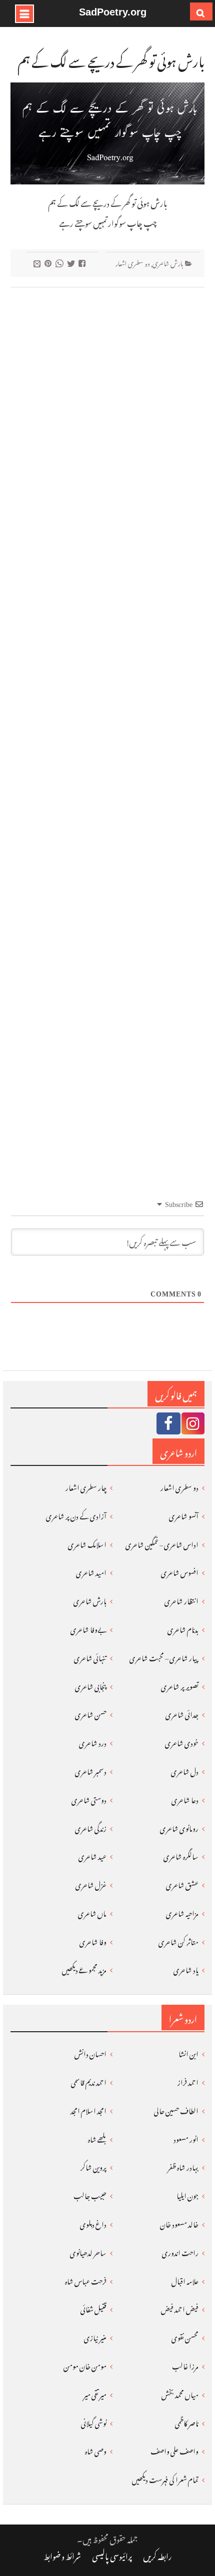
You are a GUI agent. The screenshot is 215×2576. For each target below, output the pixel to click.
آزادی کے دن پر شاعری (76, 1515)
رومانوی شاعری (179, 1827)
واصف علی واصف (174, 2450)
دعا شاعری (185, 1799)
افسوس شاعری (180, 1571)
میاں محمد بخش (180, 2393)
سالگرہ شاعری (181, 1855)
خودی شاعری (182, 1742)
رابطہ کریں (157, 2555)
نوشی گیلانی (94, 2422)
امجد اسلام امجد (88, 2109)
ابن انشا (188, 2052)
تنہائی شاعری (90, 1657)
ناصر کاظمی (187, 2422)
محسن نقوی (185, 2336)
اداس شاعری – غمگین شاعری (162, 1543)
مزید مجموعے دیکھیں (84, 1968)
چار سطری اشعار (86, 1486)
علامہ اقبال (185, 2280)
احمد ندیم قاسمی (89, 2081)
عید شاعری (92, 1855)
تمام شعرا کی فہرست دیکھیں (165, 2478)
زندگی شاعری (91, 1827)
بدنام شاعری (183, 1628)
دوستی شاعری (89, 1799)
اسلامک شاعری (87, 1543)
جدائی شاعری (182, 1713)
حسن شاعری (91, 1713)
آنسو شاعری (184, 1515)
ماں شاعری (92, 1912)
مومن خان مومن (85, 2365)
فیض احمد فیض (180, 2308)
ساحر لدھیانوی (88, 2251)
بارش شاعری (168, 262)
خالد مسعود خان (179, 2223)
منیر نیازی (95, 2336)
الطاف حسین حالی (176, 2109)
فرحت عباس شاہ (86, 2280)
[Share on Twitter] (72, 263)
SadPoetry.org (113, 12)
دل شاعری (185, 1770)
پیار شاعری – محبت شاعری (164, 1657)
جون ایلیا (187, 2194)
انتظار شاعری (181, 1600)
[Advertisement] (108, 725)
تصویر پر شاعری (180, 1685)
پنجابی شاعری (91, 1685)
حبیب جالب (90, 2194)
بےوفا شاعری (88, 1628)
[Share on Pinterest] (49, 263)
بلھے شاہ (97, 2138)
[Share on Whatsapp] (61, 263)
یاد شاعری (186, 1968)
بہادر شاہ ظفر (183, 2166)
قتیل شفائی (93, 2308)
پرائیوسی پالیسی (112, 2555)
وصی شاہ (96, 2450)
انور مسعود (186, 2138)
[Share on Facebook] (83, 263)
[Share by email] (38, 263)
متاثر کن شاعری (178, 1940)
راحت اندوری (180, 2251)
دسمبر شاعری (91, 1770)
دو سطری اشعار (133, 262)
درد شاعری (93, 1742)
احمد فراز (188, 2081)
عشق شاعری (182, 1884)
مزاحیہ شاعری (182, 1912)
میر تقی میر (95, 2393)
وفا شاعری (93, 1940)
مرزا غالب (185, 2365)
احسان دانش (90, 2052)
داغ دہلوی (93, 2223)
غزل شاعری (91, 1884)
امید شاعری (91, 1571)
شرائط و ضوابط (62, 2555)
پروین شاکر (93, 2166)
